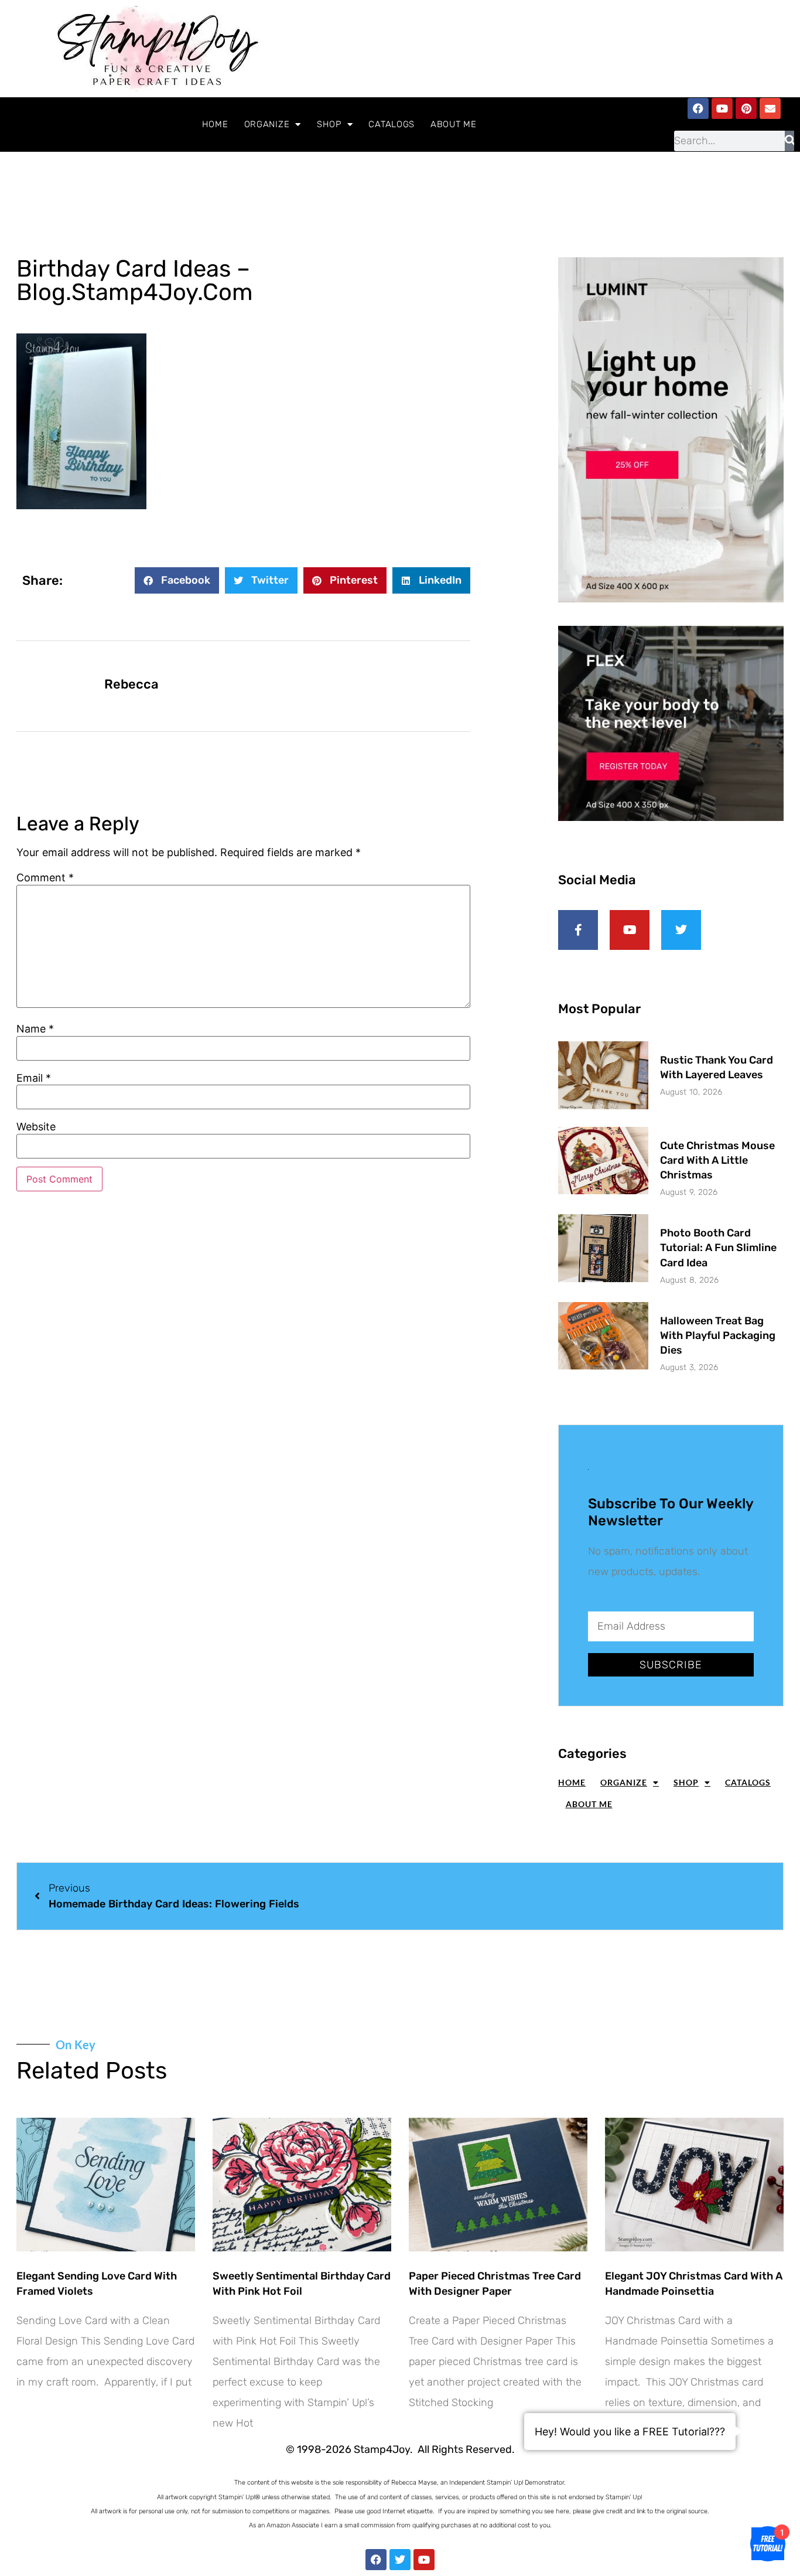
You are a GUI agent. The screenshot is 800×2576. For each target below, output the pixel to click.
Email (34, 1078)
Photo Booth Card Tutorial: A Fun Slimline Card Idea (718, 1248)
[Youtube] (722, 108)
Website (36, 1127)
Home (215, 124)
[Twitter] (400, 2560)
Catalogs (392, 124)
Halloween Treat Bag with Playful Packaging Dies (718, 1335)
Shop (329, 124)
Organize (267, 124)
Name (35, 1029)
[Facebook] (698, 108)
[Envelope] (770, 108)
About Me (454, 124)
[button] (177, 580)
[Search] (790, 141)
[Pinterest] (746, 108)
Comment (45, 878)
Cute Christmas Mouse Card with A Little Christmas (717, 1160)
